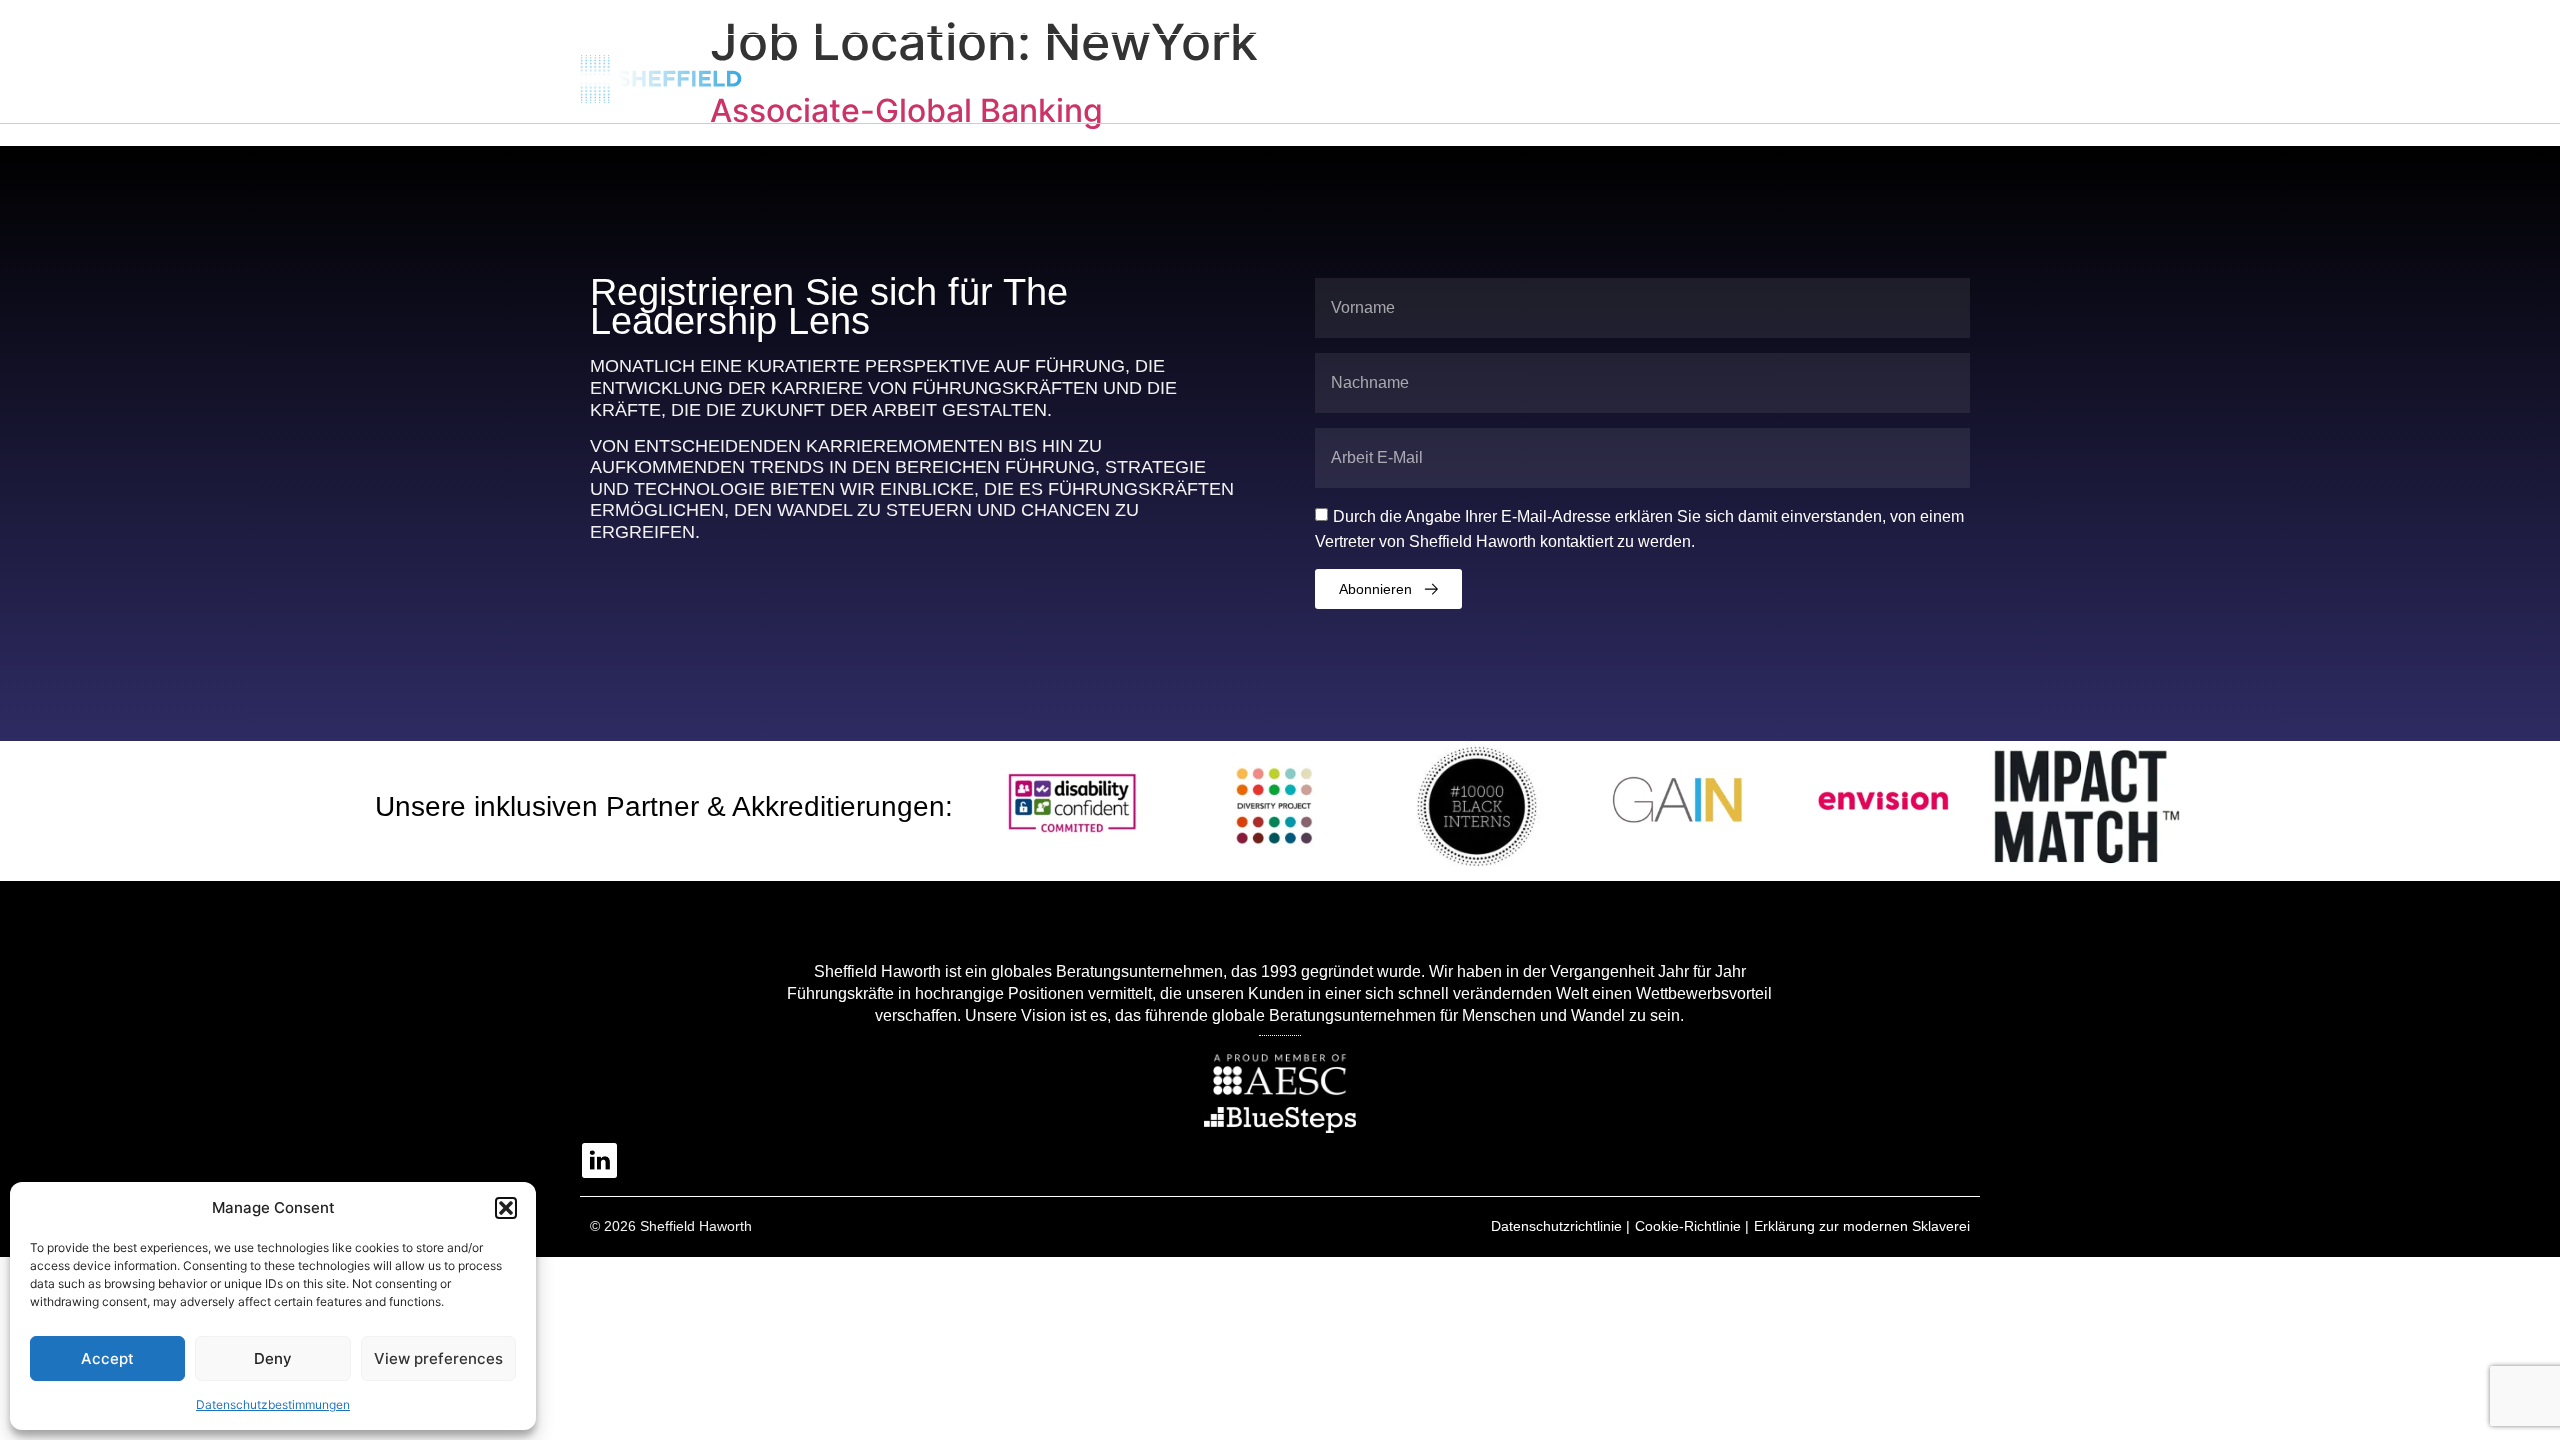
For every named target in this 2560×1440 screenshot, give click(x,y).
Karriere (1935, 74)
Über (1214, 74)
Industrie (1442, 74)
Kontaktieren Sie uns (1797, 74)
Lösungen (1321, 74)
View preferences (438, 1358)
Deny (273, 1358)
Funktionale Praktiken (1609, 74)
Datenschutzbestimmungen (273, 1404)
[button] (506, 1208)
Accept (107, 1358)
